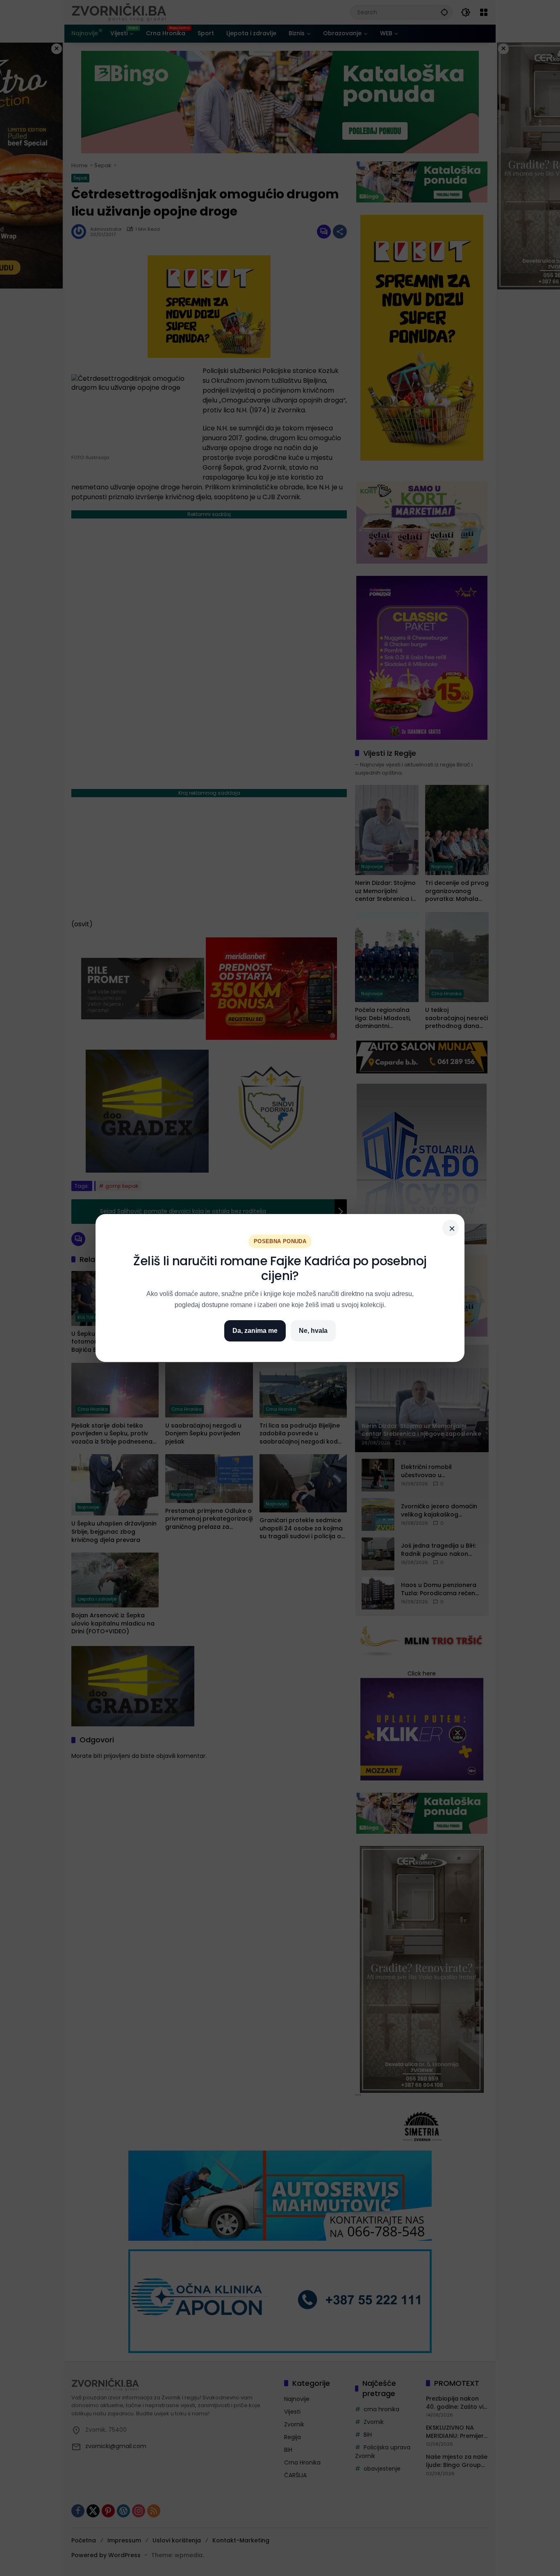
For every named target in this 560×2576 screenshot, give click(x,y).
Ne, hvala (313, 1331)
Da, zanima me (255, 1331)
